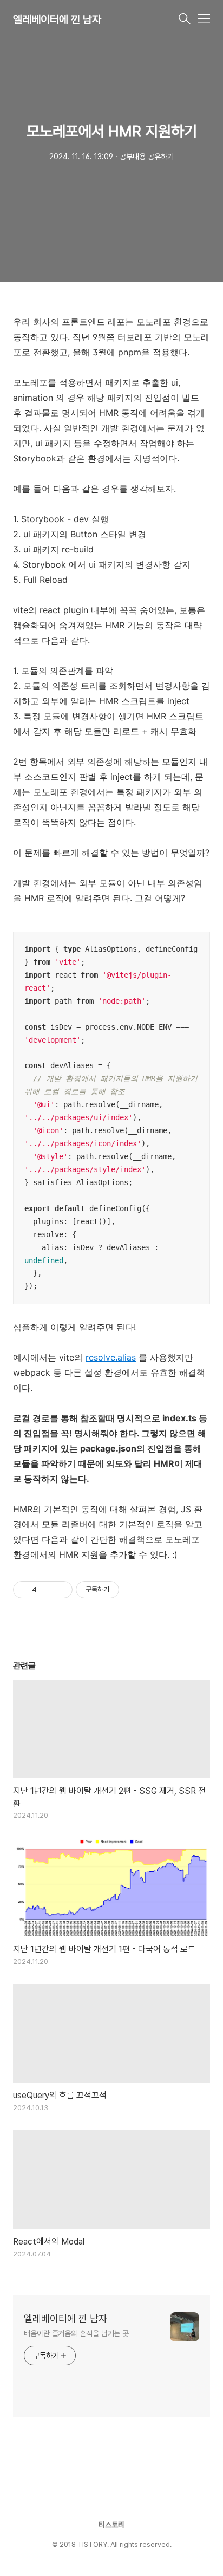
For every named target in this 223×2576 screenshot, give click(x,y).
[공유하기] (47, 1590)
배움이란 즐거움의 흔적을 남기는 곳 (76, 2333)
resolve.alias (111, 1357)
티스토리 (111, 2525)
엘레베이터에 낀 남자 (57, 19)
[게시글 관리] (60, 1590)
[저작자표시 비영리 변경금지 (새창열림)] (134, 1590)
